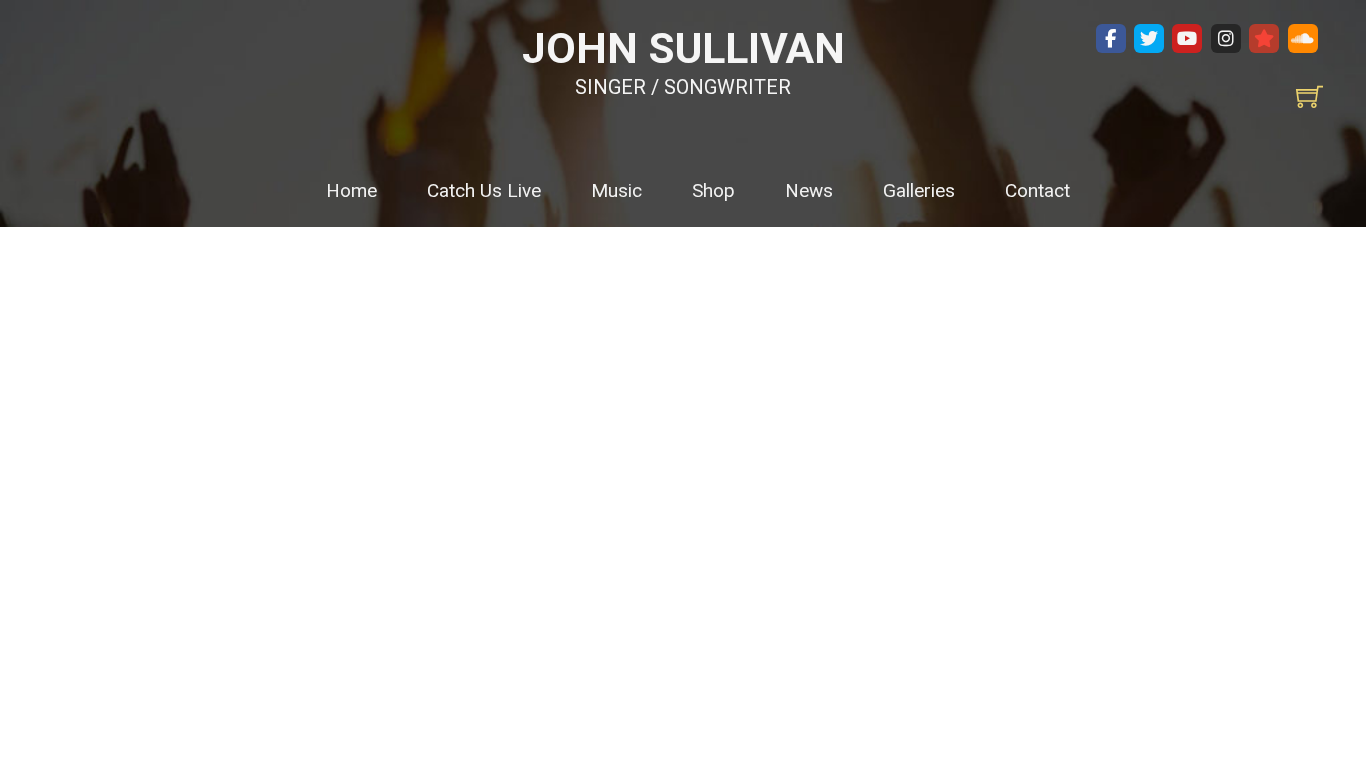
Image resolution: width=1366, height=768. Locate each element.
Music (616, 190)
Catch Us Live (484, 190)
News (809, 190)
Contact (1037, 190)
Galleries (919, 190)
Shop (713, 190)
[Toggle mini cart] (1309, 96)
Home (351, 190)
